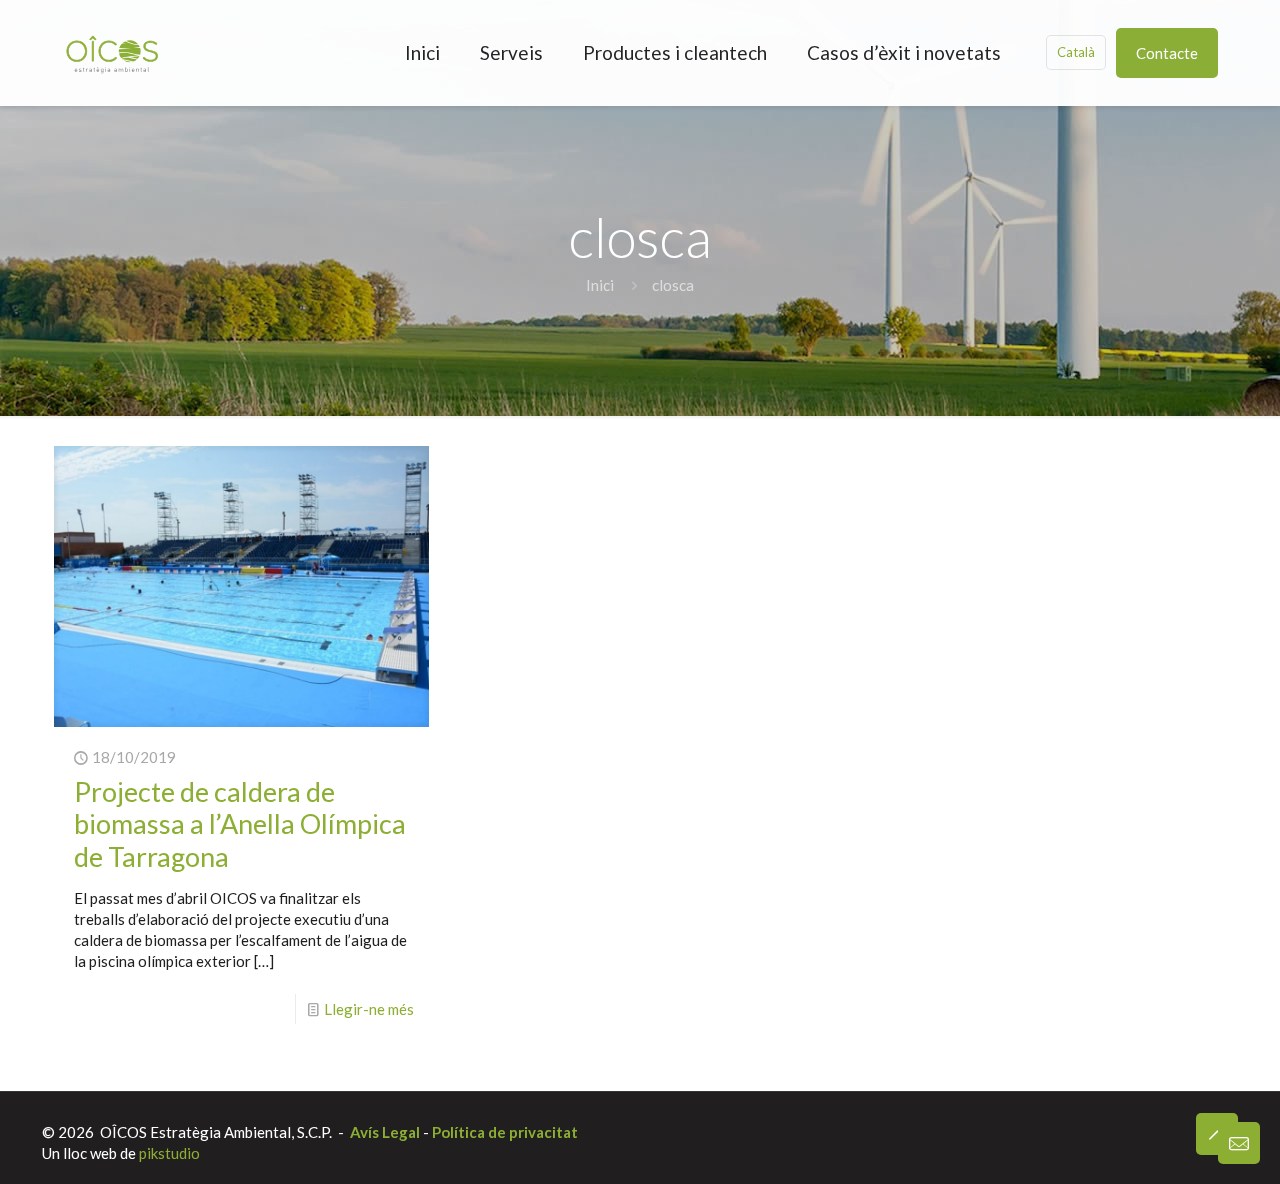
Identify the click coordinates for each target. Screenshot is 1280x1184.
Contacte (1167, 53)
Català (1076, 52)
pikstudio (169, 1153)
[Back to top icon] (1217, 1134)
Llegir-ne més (369, 1009)
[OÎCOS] (112, 52)
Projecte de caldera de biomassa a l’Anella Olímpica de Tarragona (240, 824)
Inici (600, 285)
